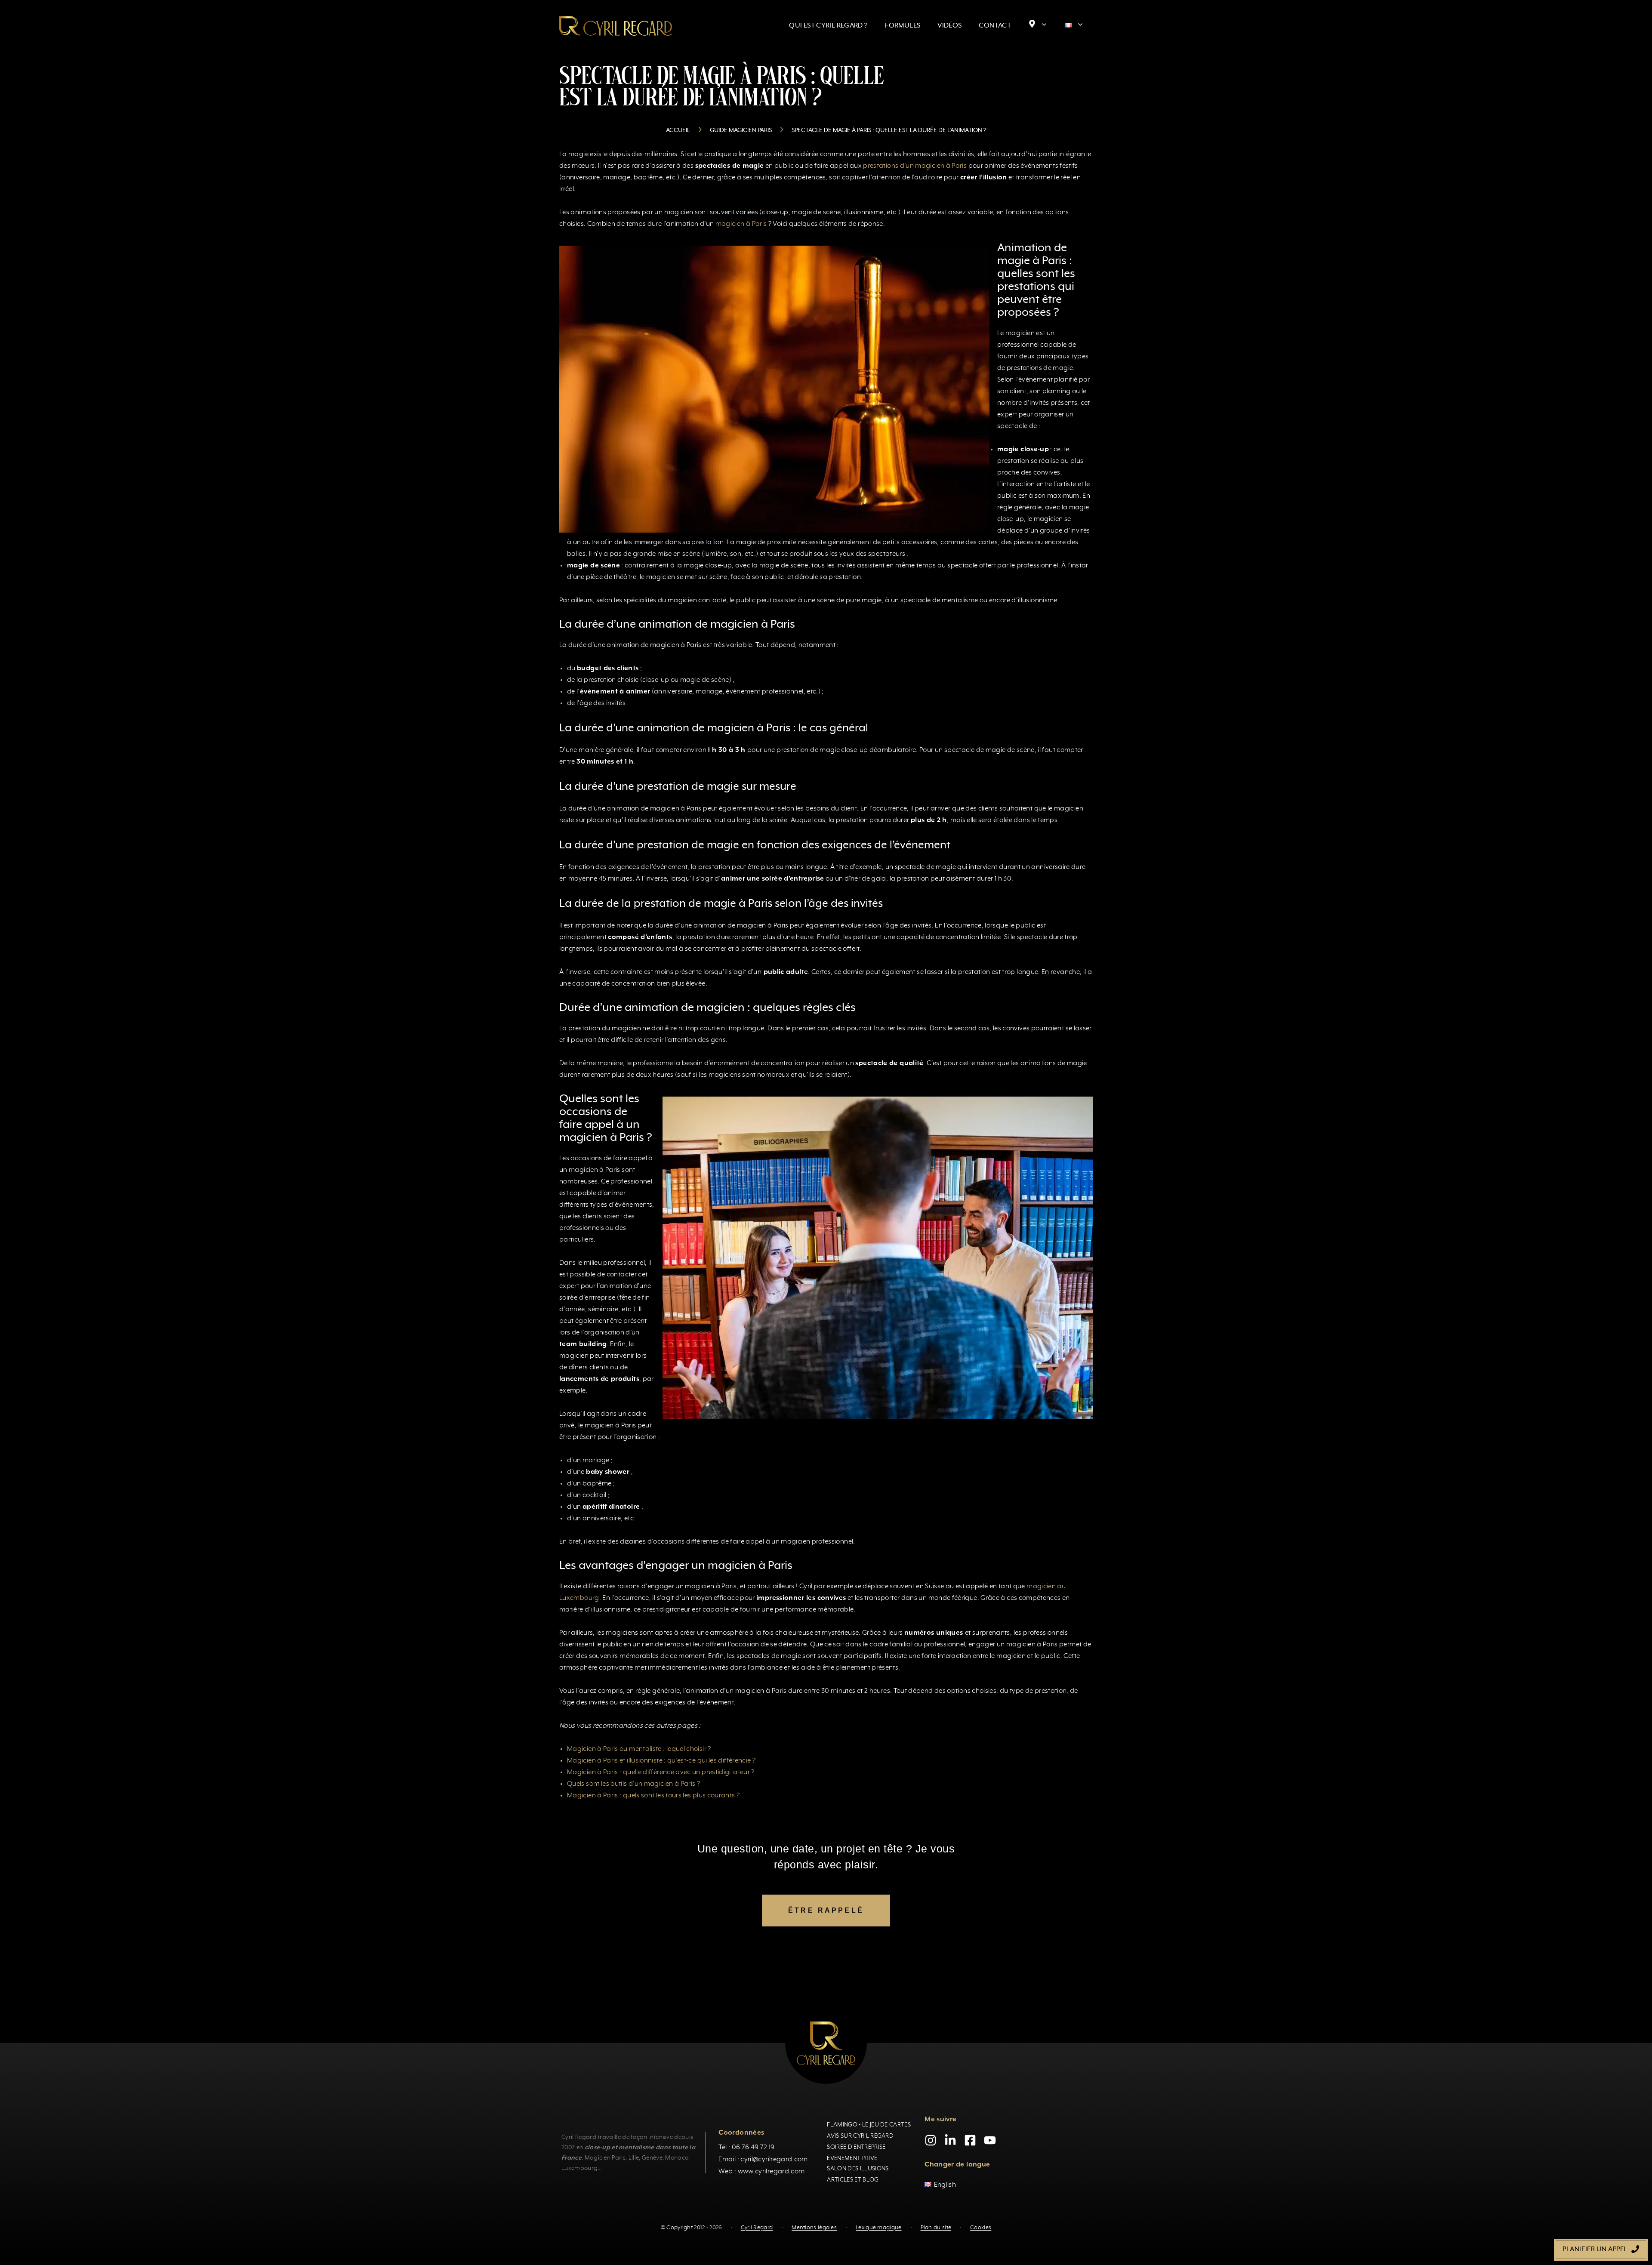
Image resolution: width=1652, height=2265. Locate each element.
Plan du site (936, 2228)
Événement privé (852, 2158)
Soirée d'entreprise (856, 2147)
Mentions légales (814, 2228)
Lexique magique (879, 2228)
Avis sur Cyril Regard (860, 2136)
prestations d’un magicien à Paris (915, 166)
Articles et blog (853, 2179)
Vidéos (949, 26)
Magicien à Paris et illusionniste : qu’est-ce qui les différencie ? (661, 1761)
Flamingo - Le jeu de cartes (869, 2124)
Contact (995, 26)
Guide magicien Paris (741, 130)
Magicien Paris (605, 2157)
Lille (634, 2157)
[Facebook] (970, 2140)
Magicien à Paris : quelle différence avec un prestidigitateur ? (661, 1772)
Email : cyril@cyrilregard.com (763, 2159)
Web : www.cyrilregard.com (761, 2171)
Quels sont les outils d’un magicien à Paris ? (633, 1784)
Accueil (678, 130)
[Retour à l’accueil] (616, 26)
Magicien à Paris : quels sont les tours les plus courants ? (653, 1796)
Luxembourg (579, 2168)
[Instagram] (931, 2140)
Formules (903, 26)
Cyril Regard (757, 2228)
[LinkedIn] (950, 2140)
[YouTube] (990, 2140)
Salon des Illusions (858, 2168)
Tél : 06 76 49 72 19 (746, 2147)
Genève (652, 2157)
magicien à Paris (740, 224)
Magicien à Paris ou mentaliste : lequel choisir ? (639, 1749)
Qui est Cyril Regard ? (828, 26)
